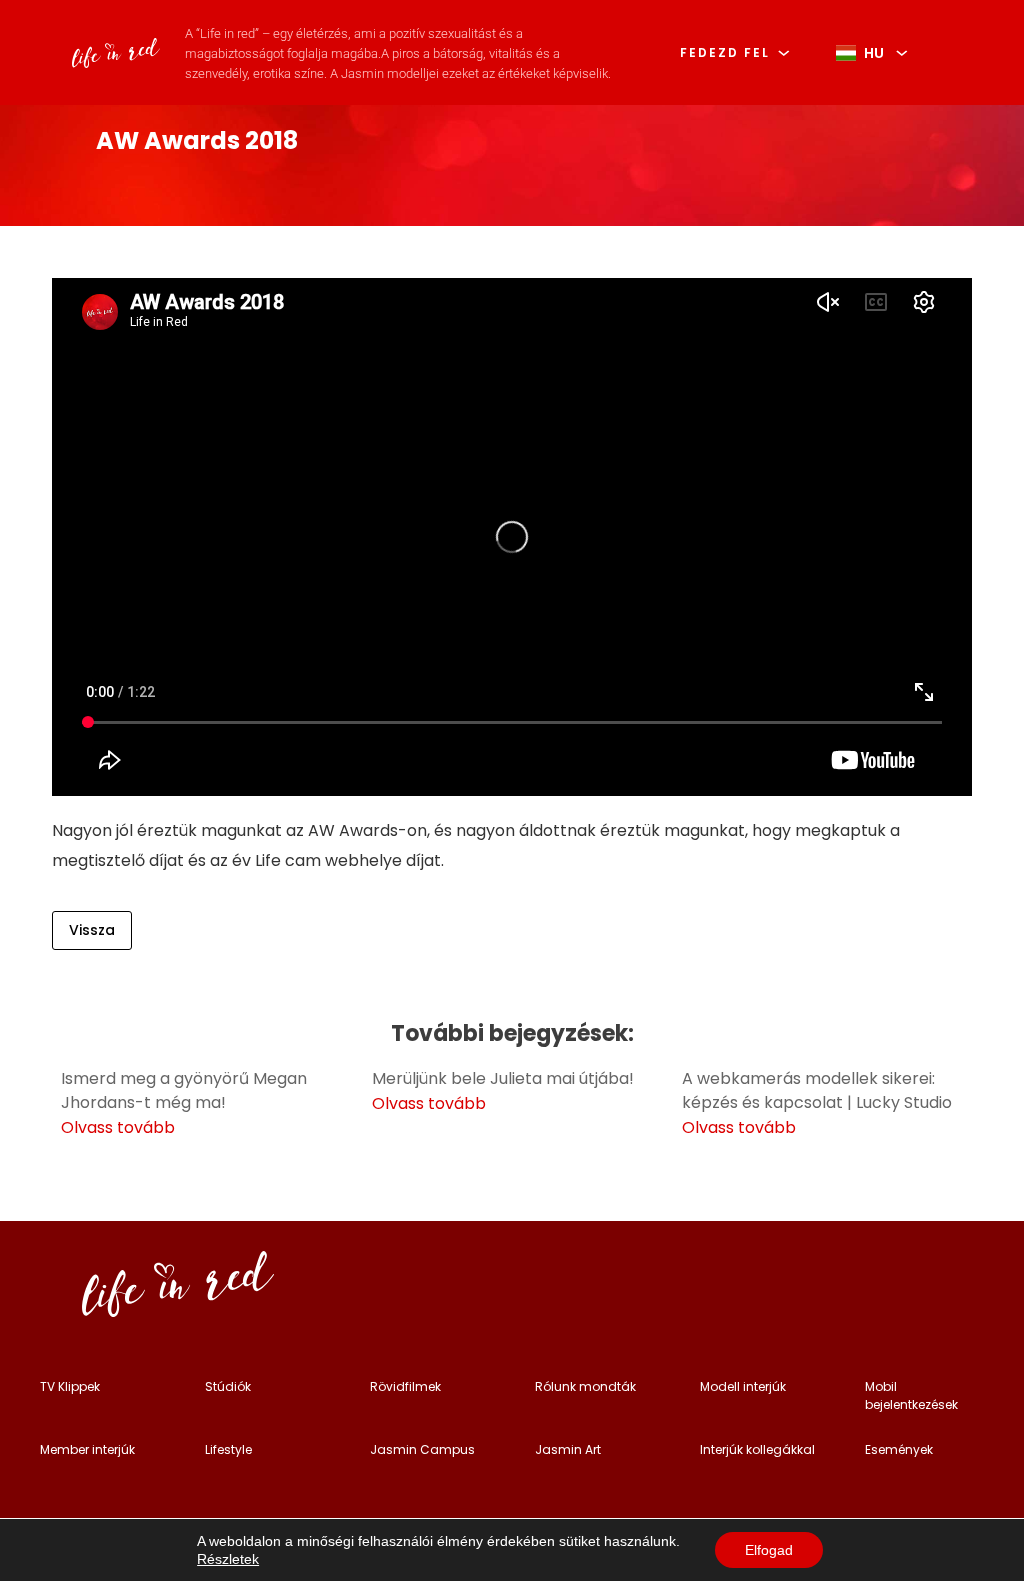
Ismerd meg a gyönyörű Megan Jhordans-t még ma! (184, 1090)
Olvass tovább (118, 1127)
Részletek (228, 1559)
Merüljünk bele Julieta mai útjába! (503, 1078)
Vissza (92, 930)
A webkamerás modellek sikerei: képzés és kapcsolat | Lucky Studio (817, 1090)
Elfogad (769, 1550)
